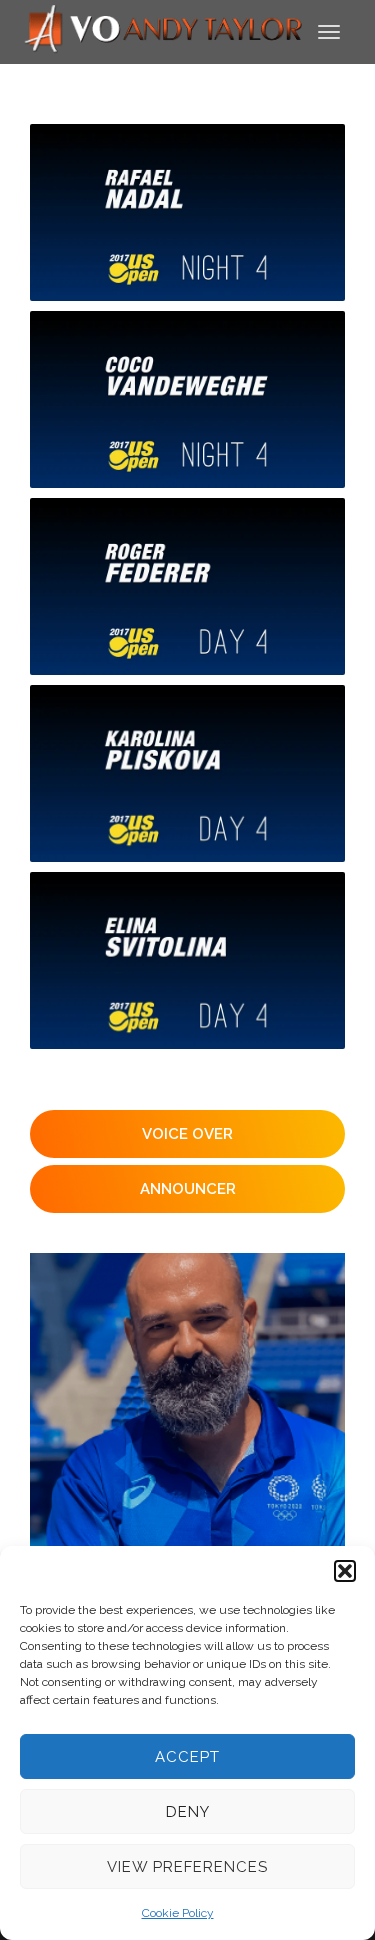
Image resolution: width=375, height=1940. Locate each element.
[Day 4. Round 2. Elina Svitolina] (187, 960)
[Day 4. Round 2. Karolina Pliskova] (187, 773)
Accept (187, 1757)
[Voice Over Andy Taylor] (164, 30)
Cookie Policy (178, 1913)
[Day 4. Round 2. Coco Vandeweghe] (187, 399)
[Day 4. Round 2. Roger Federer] (187, 586)
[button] (345, 1571)
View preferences (187, 1867)
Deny (188, 1812)
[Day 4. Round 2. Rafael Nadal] (187, 212)
